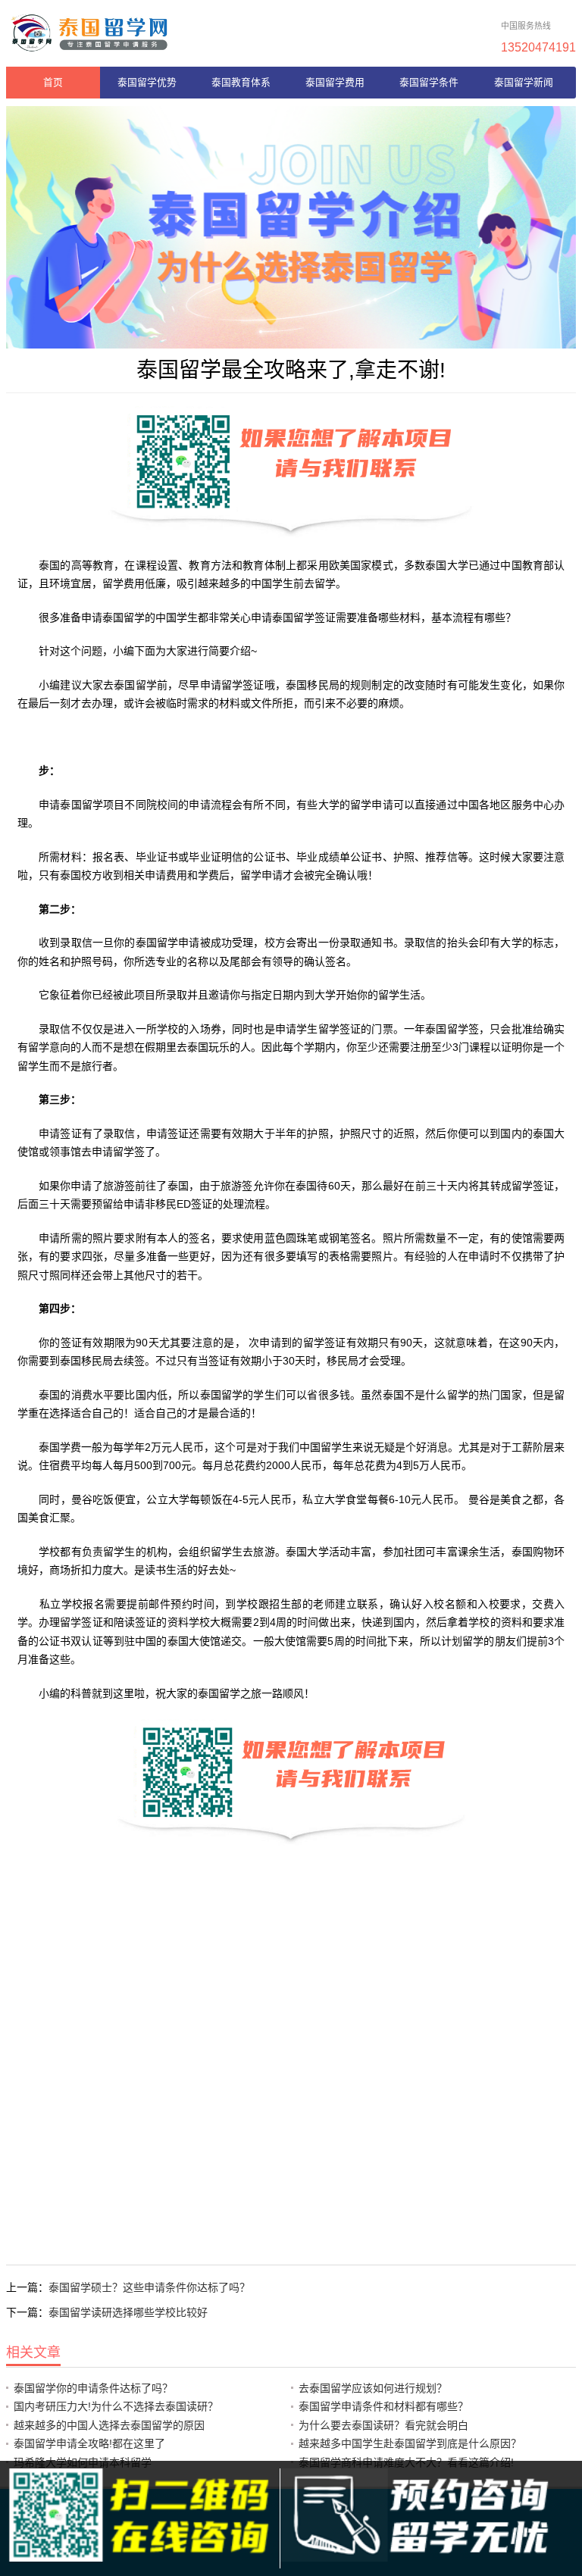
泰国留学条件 (429, 82)
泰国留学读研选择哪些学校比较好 (128, 2312)
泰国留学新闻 (524, 82)
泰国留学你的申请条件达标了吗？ (93, 2388)
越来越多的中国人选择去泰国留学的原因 (109, 2425)
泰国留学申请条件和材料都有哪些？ (383, 2406)
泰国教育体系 (241, 82)
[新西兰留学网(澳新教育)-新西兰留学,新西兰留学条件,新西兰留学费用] (89, 33)
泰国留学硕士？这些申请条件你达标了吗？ (149, 2287)
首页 (53, 82)
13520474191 (538, 47)
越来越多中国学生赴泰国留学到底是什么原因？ (410, 2443)
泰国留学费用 (335, 82)
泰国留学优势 (147, 82)
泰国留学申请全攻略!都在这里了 (89, 2443)
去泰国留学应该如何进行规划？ (373, 2388)
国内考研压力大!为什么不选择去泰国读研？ (116, 2406)
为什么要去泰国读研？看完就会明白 (383, 2425)
